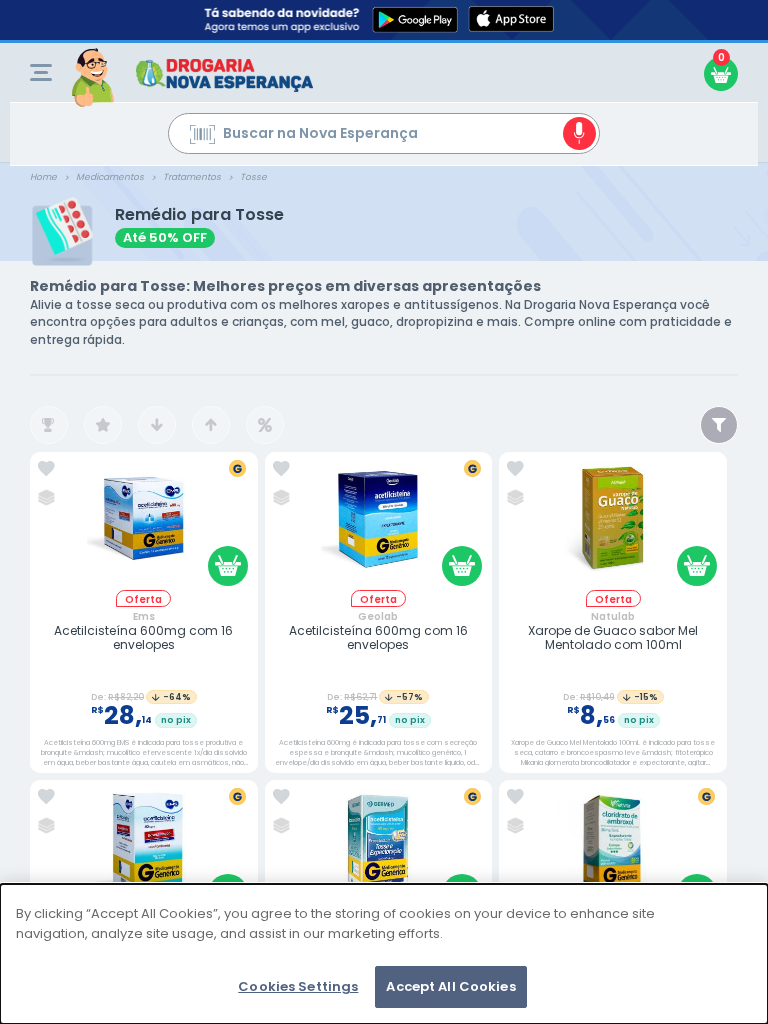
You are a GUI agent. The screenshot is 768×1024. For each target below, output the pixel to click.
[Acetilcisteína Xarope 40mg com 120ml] (144, 853)
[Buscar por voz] (579, 133)
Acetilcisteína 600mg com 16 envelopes (143, 638)
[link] (46, 469)
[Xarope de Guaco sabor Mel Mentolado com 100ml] (613, 525)
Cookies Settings (298, 986)
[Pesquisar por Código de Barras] (202, 137)
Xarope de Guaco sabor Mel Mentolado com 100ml (613, 638)
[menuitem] (41, 72)
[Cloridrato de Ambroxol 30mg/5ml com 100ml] (613, 853)
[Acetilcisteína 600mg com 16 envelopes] (144, 525)
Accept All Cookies (450, 986)
